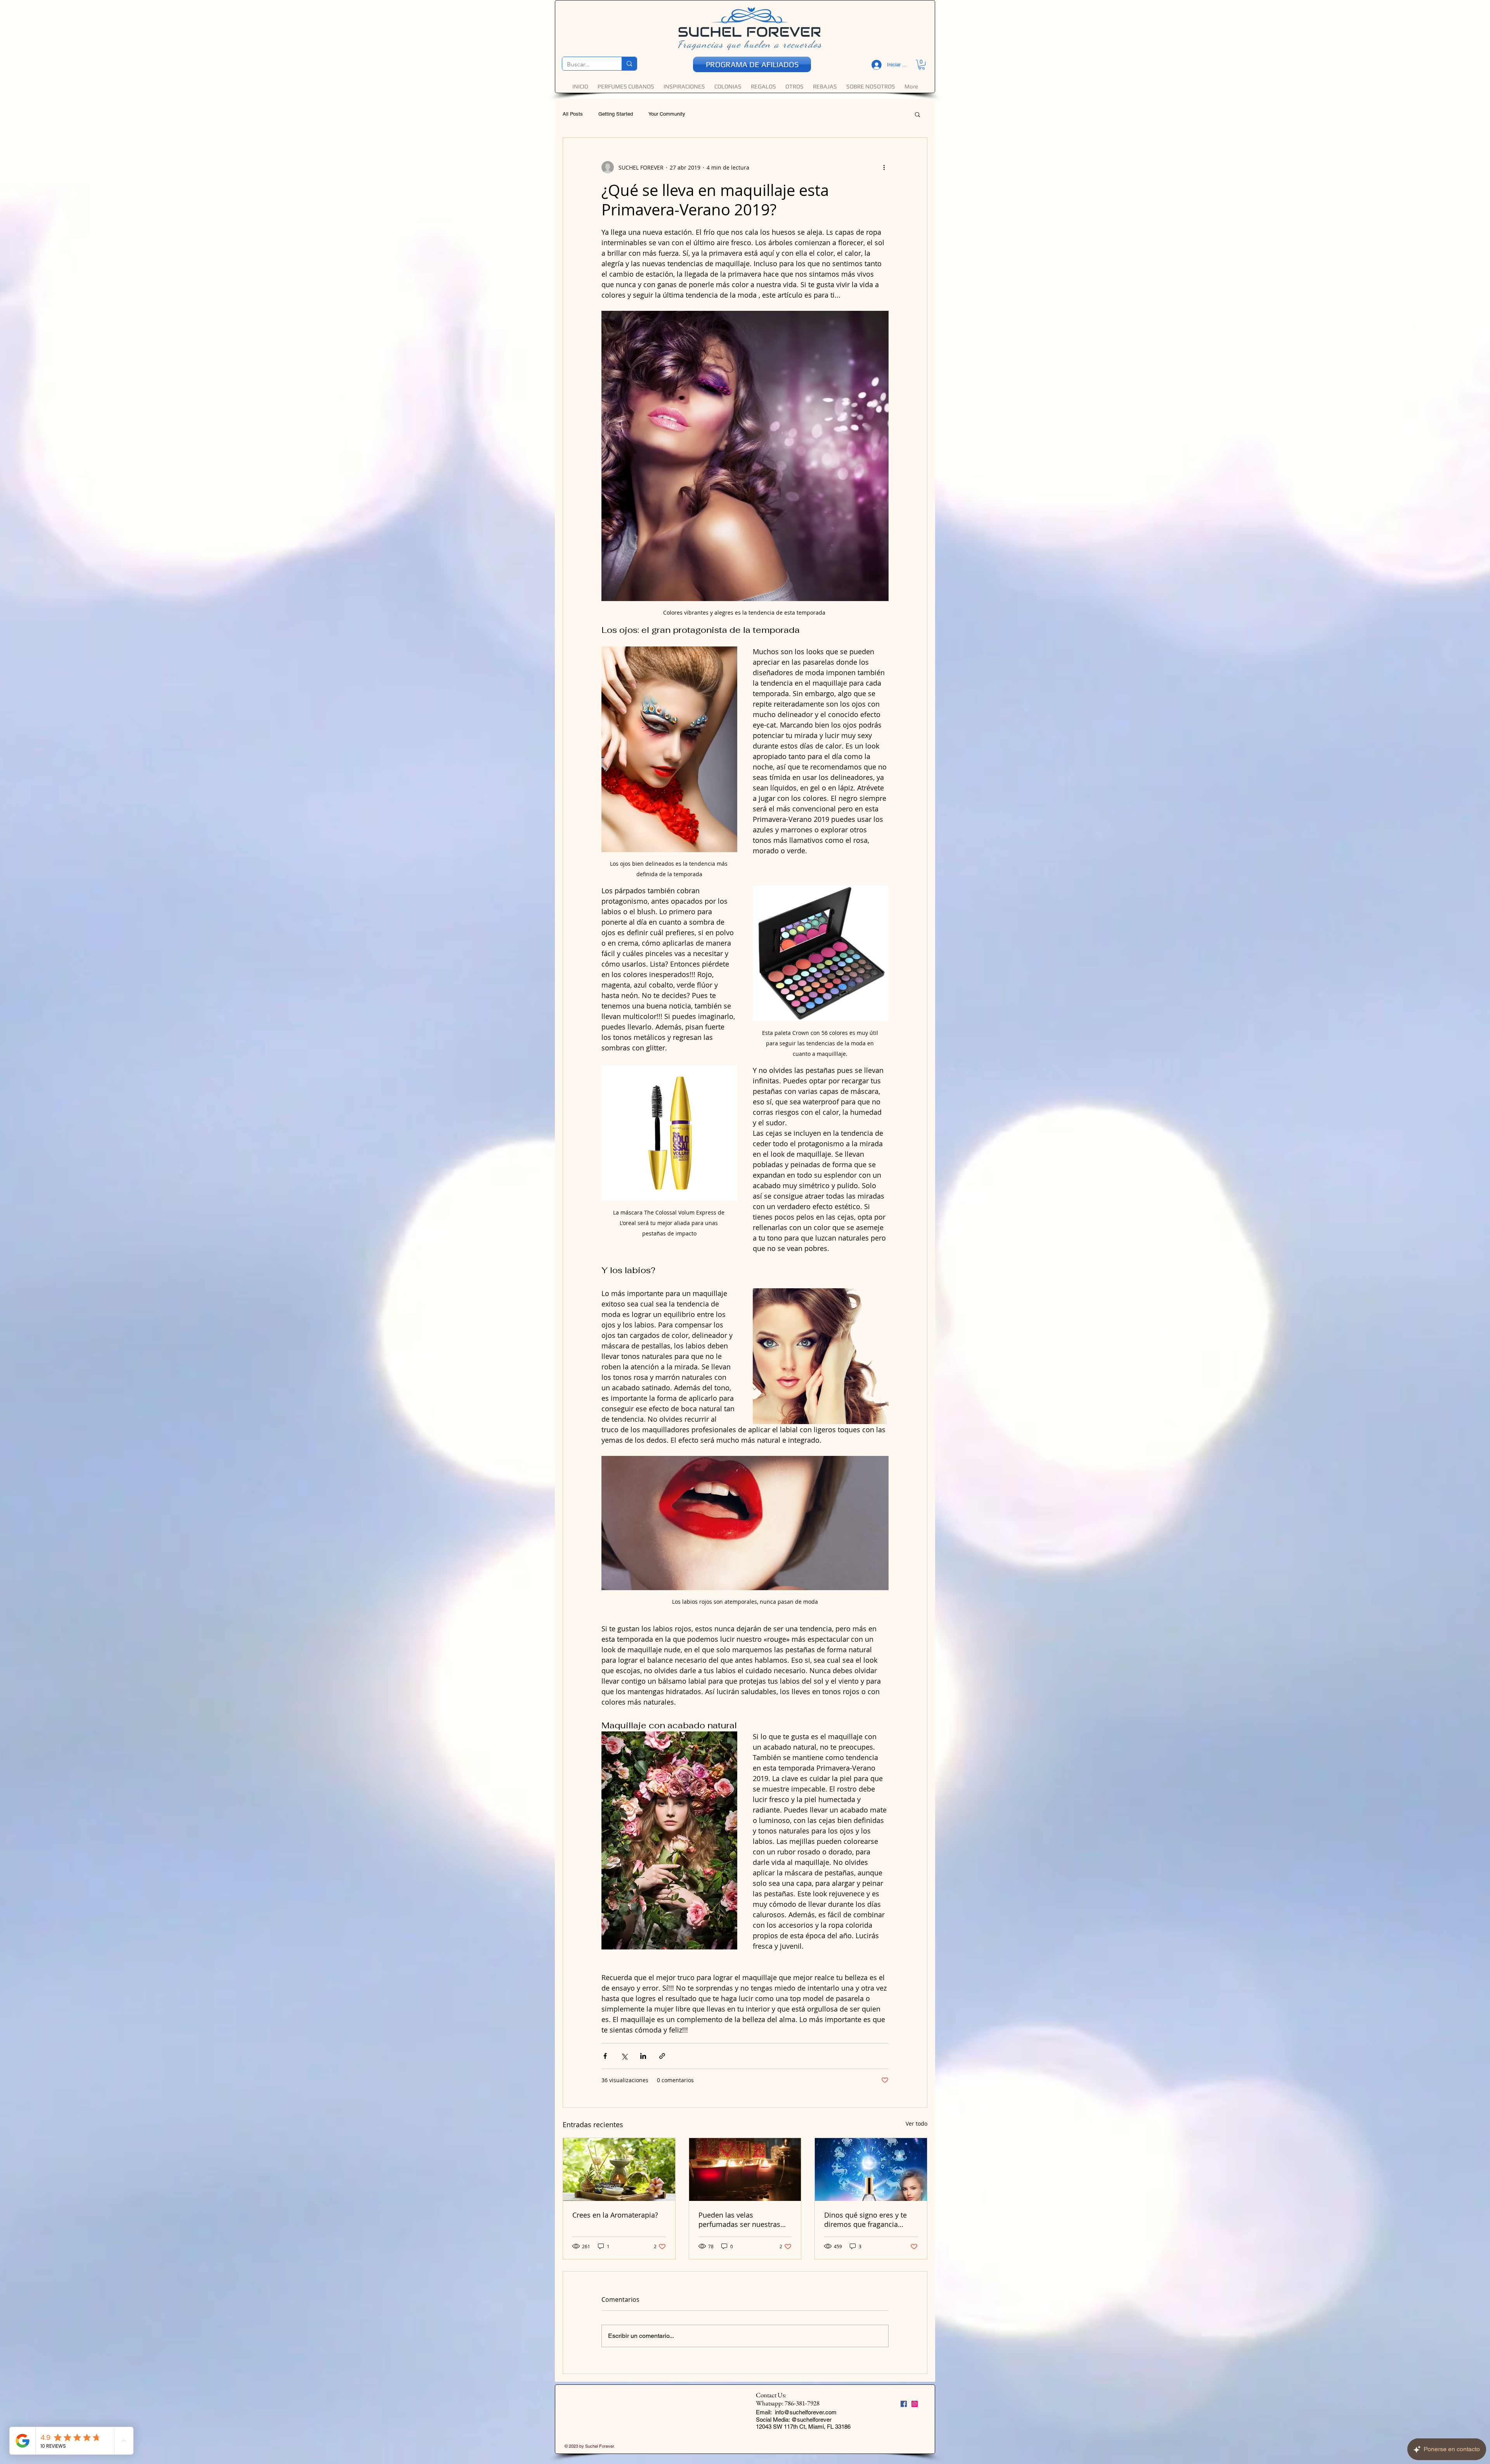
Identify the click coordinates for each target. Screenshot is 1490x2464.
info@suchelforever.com (806, 2412)
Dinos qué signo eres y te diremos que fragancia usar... (865, 2220)
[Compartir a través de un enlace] (662, 2056)
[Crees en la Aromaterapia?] (619, 2169)
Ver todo (917, 2124)
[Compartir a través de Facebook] (605, 2056)
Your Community (667, 114)
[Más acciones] (884, 167)
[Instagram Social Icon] (915, 2404)
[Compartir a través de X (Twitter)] (624, 2056)
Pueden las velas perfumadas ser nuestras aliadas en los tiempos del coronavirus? (741, 2220)
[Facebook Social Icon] (904, 2404)
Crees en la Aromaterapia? (615, 2215)
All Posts (573, 114)
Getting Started (616, 114)
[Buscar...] (629, 64)
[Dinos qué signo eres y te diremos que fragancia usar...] (871, 2169)
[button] (922, 65)
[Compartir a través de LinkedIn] (643, 2056)
